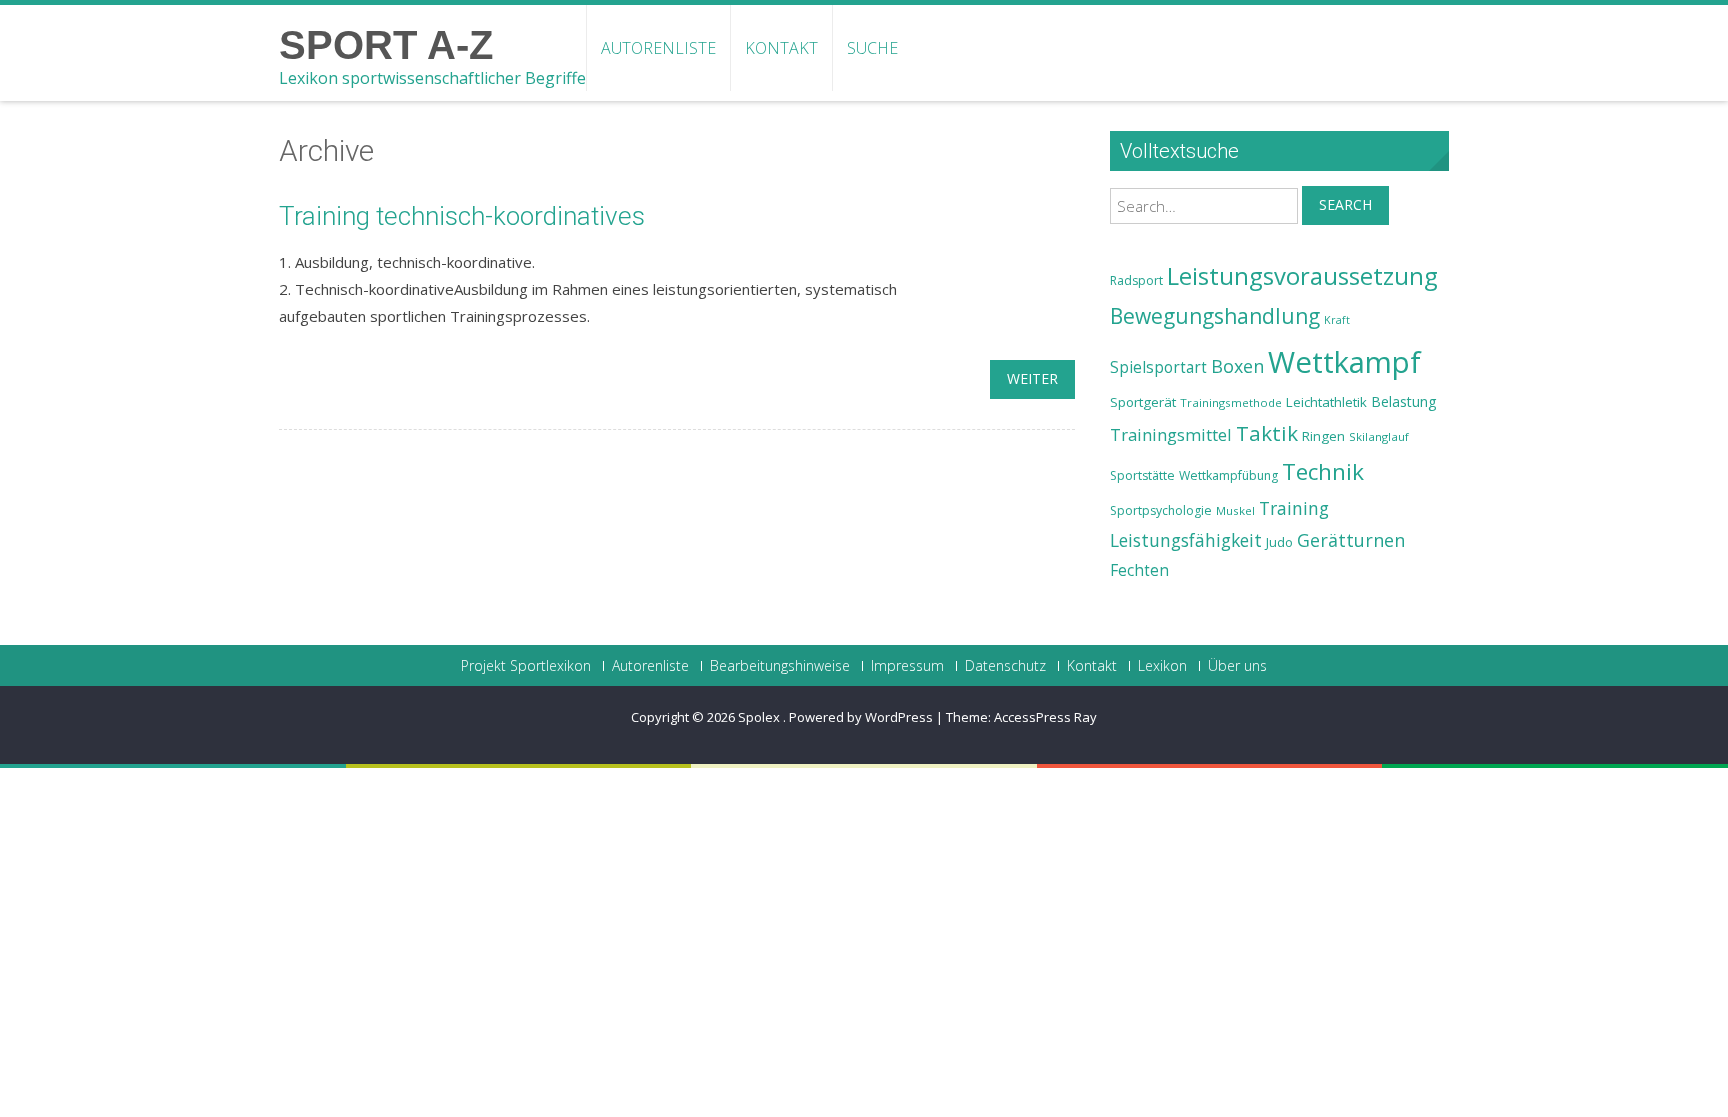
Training (1294, 508)
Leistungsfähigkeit (1186, 540)
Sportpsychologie (1161, 510)
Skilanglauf (1379, 436)
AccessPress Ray (1045, 717)
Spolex (760, 717)
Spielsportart (1158, 367)
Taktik (1267, 433)
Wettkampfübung (1228, 475)
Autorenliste (658, 48)
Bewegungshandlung (1215, 316)
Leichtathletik (1326, 402)
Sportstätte (1142, 475)
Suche (872, 48)
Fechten (1139, 570)
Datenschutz (1005, 666)
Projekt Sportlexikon (526, 666)
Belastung (1404, 401)
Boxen (1237, 366)
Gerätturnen (1351, 540)
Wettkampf (1344, 362)
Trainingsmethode (1231, 402)
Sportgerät (1143, 402)
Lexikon (1162, 666)
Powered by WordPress (861, 717)
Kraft (1337, 320)
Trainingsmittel (1171, 434)
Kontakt (781, 48)
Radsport (1136, 280)
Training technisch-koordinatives (462, 216)
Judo (1279, 542)
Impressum (907, 666)
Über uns (1237, 666)
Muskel (1235, 510)
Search (1345, 204)
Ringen (1323, 436)
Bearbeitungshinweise (780, 666)
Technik (1323, 471)
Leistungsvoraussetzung (1302, 276)
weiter (1032, 378)
